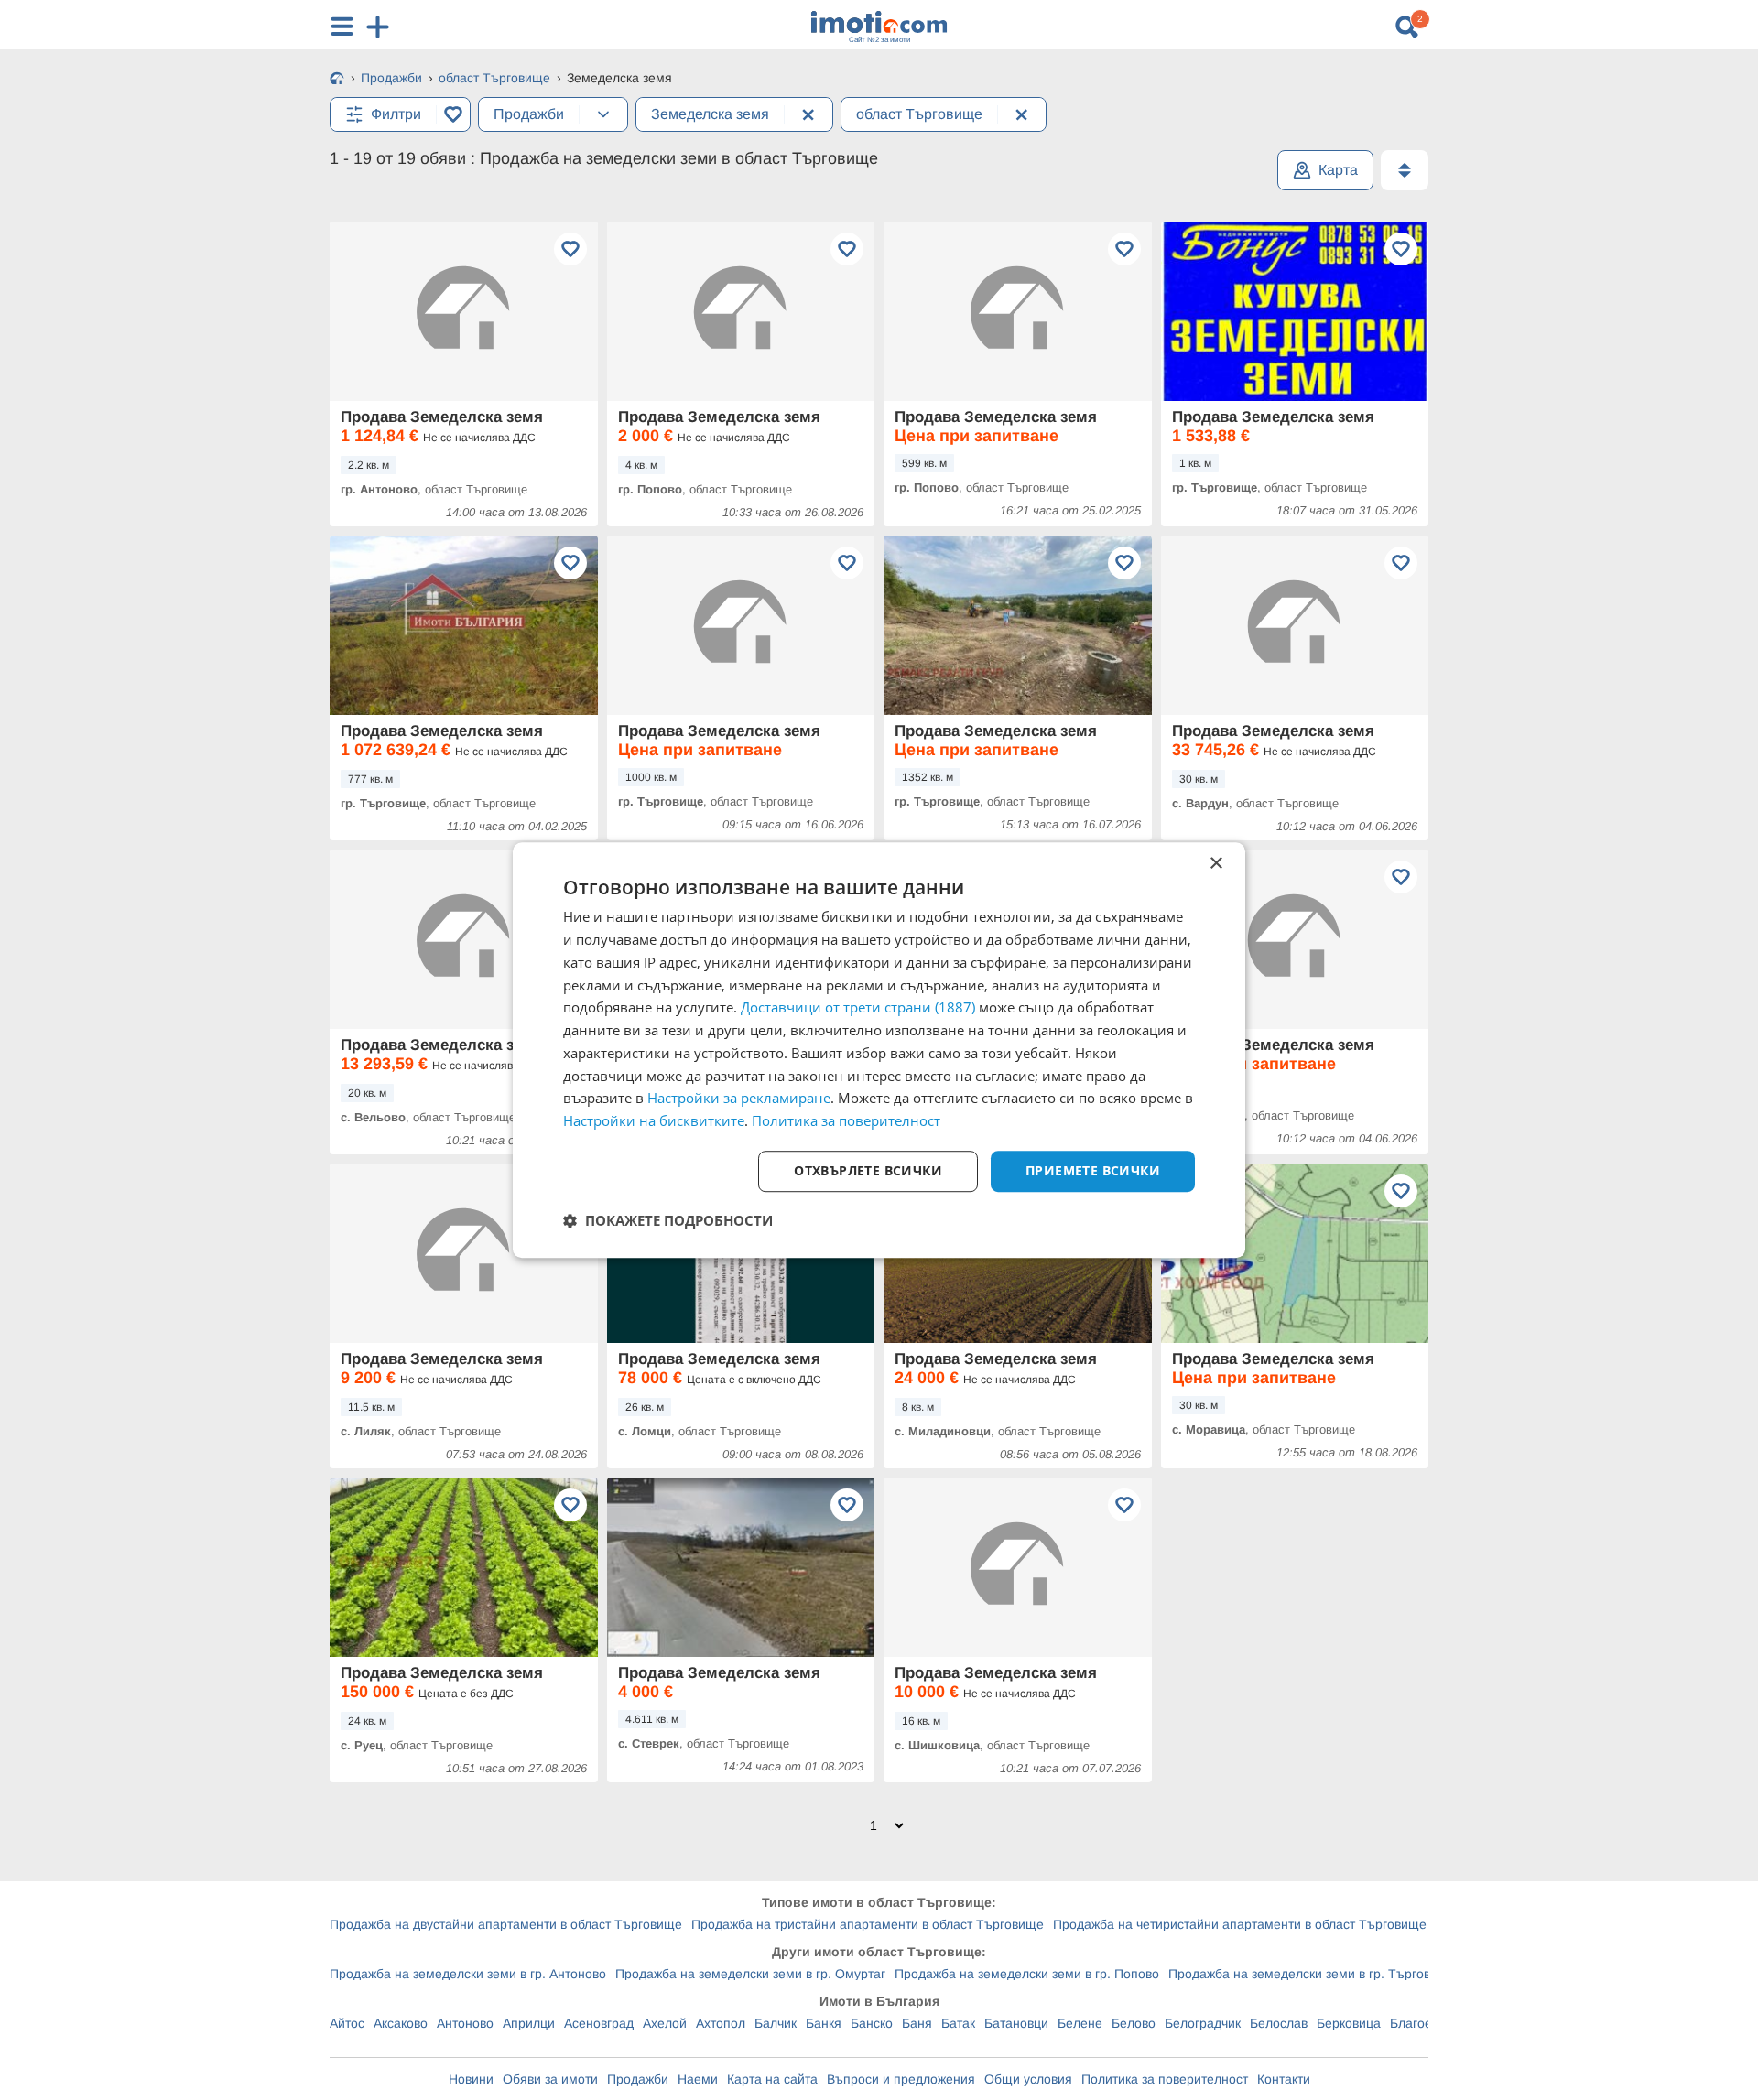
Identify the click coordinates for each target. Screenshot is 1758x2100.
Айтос (347, 2023)
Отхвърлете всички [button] (868, 1170)
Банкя (824, 2023)
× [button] (1215, 864)
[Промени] (603, 114)
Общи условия (1028, 2079)
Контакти (1284, 2079)
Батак (958, 2023)
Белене (1080, 2023)
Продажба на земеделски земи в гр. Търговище (1312, 1974)
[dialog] (879, 1050)
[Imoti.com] (337, 80)
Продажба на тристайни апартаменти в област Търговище (868, 1924)
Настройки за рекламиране (739, 1099)
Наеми (698, 2079)
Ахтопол (721, 2023)
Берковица (1349, 2023)
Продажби (638, 2079)
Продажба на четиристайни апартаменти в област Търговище (1240, 1924)
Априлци (529, 2023)
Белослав (1279, 2023)
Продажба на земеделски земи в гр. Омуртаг (750, 1974)
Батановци (1016, 2023)
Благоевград (1427, 2023)
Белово (1134, 2023)
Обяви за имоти (550, 2079)
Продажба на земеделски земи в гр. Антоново (468, 1974)
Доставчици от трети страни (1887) (858, 1008)
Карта (1338, 170)
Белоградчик (1203, 2023)
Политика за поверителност (1165, 2079)
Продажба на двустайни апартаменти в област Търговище (506, 1924)
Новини (471, 2079)
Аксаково (401, 2023)
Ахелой (665, 2023)
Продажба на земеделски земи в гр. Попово (1027, 1974)
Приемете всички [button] (1093, 1170)
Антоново (465, 2023)
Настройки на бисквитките (654, 1120)
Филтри (396, 114)
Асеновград (599, 2023)
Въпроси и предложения (901, 2079)
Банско (872, 2023)
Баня (917, 2023)
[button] (668, 1220)
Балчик (776, 2023)
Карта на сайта (772, 2079)
